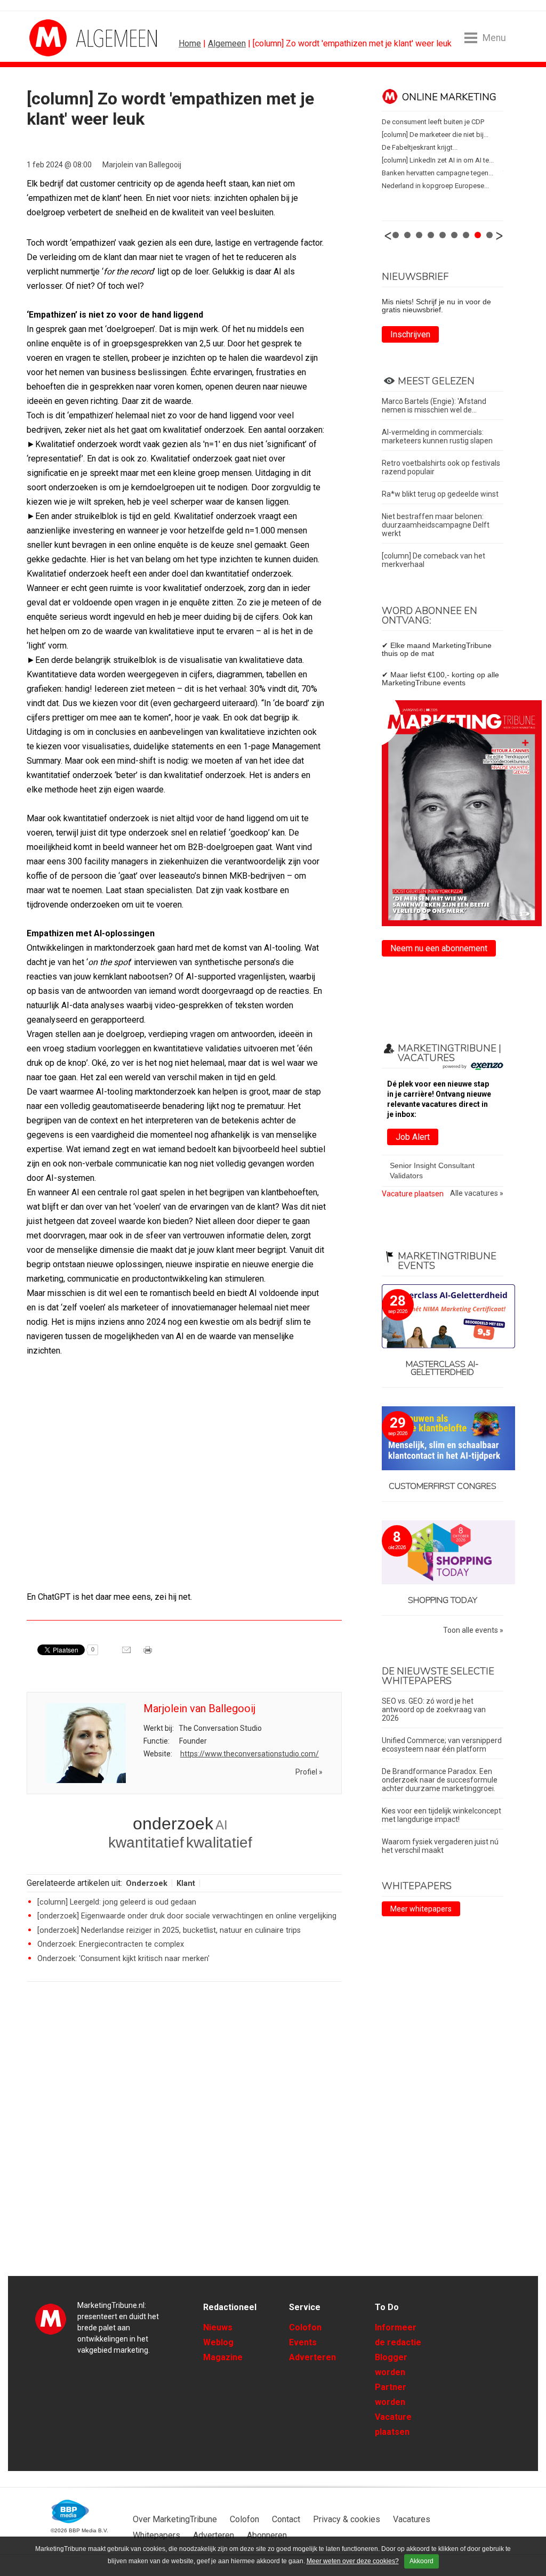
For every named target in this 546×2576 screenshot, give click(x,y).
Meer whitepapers (421, 1909)
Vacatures (412, 2519)
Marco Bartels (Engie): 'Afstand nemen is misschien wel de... (434, 406)
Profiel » (309, 1772)
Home (190, 43)
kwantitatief (146, 1842)
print (149, 1654)
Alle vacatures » (477, 1193)
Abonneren (267, 2535)
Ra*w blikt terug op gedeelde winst (440, 494)
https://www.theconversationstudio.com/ (250, 1754)
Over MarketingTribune (175, 2519)
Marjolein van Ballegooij (142, 165)
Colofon (305, 2327)
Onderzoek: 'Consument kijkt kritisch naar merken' (123, 1959)
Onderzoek (147, 1884)
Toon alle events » (473, 1630)
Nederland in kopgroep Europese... (382, 186)
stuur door (127, 1654)
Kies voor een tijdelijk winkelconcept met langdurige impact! (441, 1815)
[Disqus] (184, 2142)
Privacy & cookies (347, 2519)
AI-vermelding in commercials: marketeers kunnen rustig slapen (437, 436)
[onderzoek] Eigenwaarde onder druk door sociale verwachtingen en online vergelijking (187, 1916)
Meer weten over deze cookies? (353, 2561)
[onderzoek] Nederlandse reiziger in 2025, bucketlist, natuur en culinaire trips (169, 1930)
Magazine (223, 2357)
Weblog (218, 2342)
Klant (186, 1884)
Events (303, 2342)
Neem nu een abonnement (439, 948)
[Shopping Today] (443, 1553)
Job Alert (413, 1137)
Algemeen (227, 43)
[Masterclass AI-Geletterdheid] (443, 1317)
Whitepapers (156, 2535)
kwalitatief (219, 1842)
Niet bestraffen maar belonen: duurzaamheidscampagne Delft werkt (436, 525)
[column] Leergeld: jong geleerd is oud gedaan (117, 1902)
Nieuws (218, 2327)
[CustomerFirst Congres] (443, 1439)
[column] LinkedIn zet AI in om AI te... (384, 160)
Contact (286, 2519)
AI (222, 1825)
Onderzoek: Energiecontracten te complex (111, 1944)
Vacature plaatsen (413, 1194)
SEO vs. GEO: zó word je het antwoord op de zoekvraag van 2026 (434, 1710)
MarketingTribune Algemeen (69, 38)
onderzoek (173, 1824)
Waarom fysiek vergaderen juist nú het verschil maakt (440, 1846)
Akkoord (421, 2561)
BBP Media (71, 2512)
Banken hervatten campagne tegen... (384, 173)
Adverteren (312, 2357)
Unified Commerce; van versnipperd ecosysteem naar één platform (442, 1745)
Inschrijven (410, 334)
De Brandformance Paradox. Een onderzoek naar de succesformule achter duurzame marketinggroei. (440, 1780)
